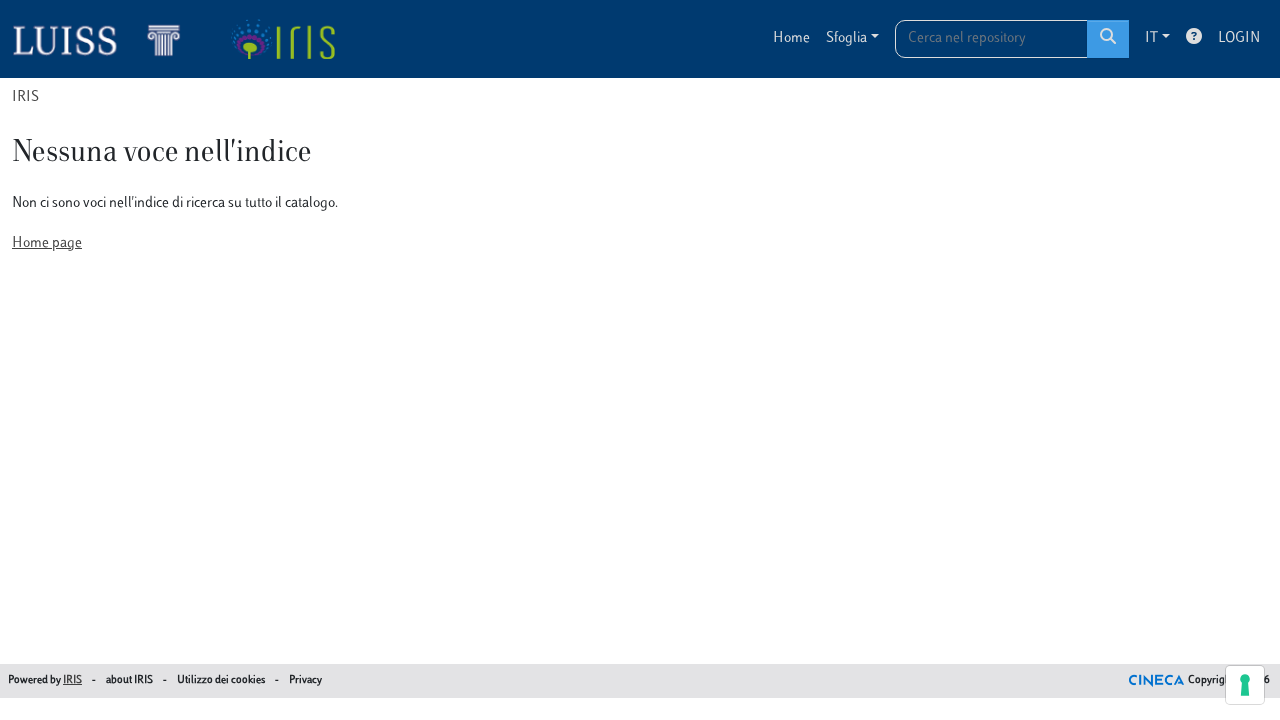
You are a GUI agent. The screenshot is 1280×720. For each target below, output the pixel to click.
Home (791, 38)
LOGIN (1239, 38)
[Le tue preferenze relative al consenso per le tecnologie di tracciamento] (1245, 685)
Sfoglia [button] (846, 38)
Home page (47, 243)
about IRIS (129, 680)
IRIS (25, 97)
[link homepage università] (282, 39)
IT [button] (1151, 38)
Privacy (305, 680)
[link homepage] (105, 39)
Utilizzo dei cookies (221, 680)
